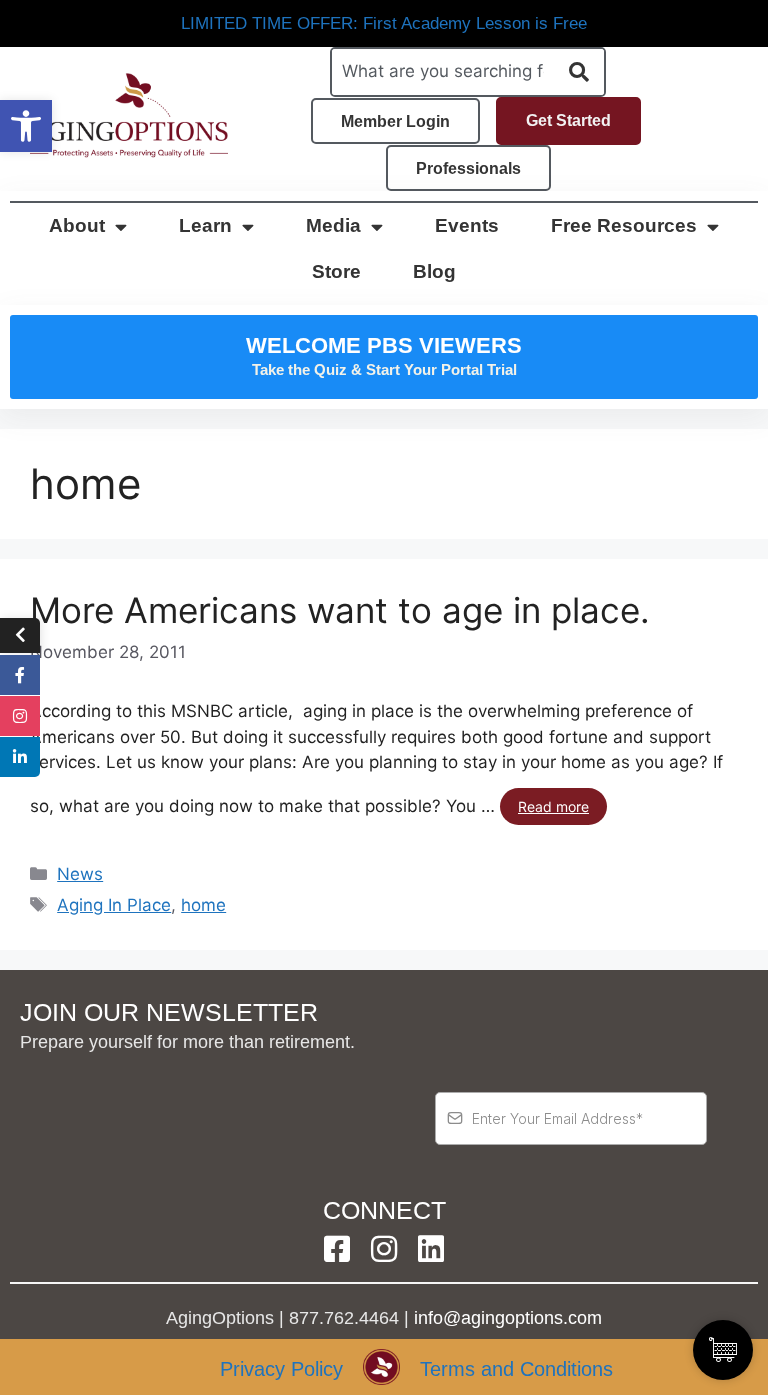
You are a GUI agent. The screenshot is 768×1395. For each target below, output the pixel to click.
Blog (434, 271)
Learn (205, 225)
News (80, 874)
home (203, 905)
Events (467, 225)
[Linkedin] (431, 1249)
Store (336, 271)
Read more (553, 806)
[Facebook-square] (337, 1249)
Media (333, 225)
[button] (26, 126)
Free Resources (624, 225)
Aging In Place (114, 905)
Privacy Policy (281, 1369)
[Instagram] (384, 1249)
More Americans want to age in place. (340, 610)
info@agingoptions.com (508, 1318)
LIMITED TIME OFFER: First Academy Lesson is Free (384, 23)
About (77, 225)
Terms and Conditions (516, 1369)
